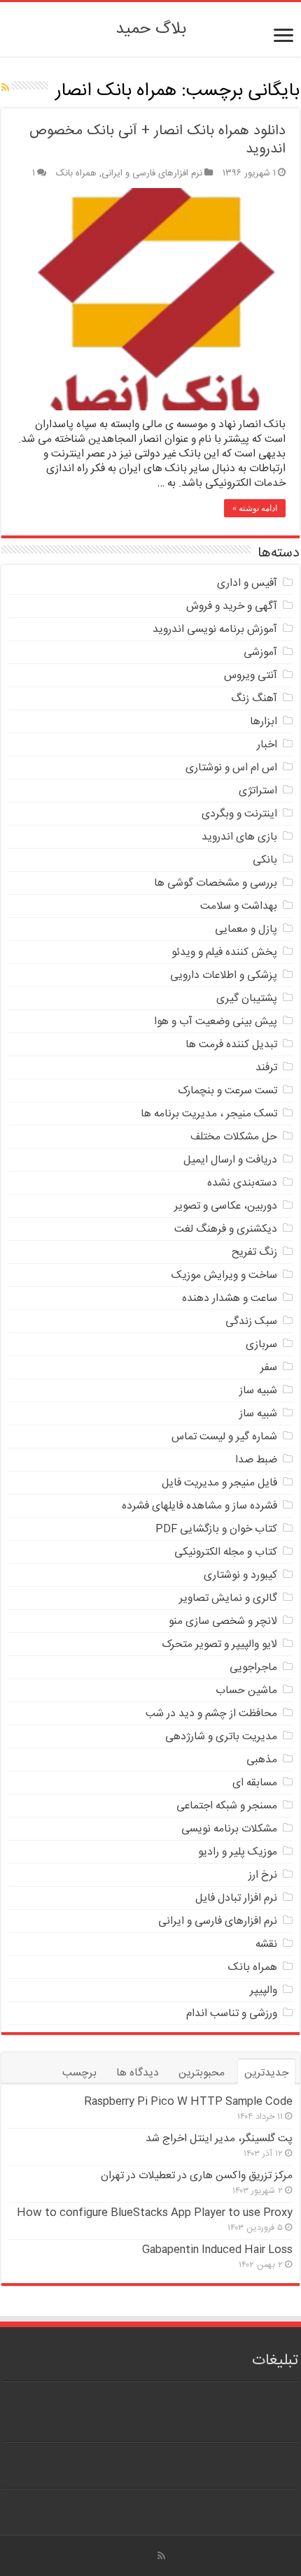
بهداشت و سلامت (239, 906)
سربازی (261, 1345)
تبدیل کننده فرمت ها (231, 1045)
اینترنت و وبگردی (239, 814)
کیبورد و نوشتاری (240, 1575)
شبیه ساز (258, 1391)
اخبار (267, 745)
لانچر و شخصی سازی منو (223, 1621)
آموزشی (260, 653)
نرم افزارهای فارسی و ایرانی (152, 173)
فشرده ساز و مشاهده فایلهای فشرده (199, 1506)
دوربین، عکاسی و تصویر (226, 1206)
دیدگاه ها (138, 2073)
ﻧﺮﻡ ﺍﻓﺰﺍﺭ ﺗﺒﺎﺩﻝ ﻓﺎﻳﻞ (236, 1898)
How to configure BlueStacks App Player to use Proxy (155, 2213)
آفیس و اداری (247, 583)
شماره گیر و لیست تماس (224, 1437)
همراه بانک (76, 173)
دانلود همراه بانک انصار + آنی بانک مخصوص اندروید (157, 140)
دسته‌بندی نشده (242, 1183)
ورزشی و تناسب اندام (232, 2014)
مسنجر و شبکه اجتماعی (227, 1806)
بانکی (265, 860)
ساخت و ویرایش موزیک (224, 1275)
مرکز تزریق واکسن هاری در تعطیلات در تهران (197, 2176)
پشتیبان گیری (247, 999)
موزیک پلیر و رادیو (238, 1852)
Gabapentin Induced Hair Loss (217, 2250)
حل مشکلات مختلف (234, 1137)
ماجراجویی (253, 1668)
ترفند (266, 1068)
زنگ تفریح (254, 1252)
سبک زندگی (251, 1322)
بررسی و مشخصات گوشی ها (216, 883)
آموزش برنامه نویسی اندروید (215, 629)
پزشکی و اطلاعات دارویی (224, 976)
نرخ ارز (263, 1875)
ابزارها (264, 722)
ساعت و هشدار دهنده (230, 1298)
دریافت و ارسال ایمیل (230, 1160)
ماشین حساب (246, 1691)
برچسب (79, 2073)
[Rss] (161, 2556)
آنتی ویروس (251, 676)
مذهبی (262, 1760)
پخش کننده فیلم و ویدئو (224, 952)
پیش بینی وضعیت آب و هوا (216, 1022)
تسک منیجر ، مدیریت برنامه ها (209, 1114)
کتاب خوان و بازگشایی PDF (216, 1529)
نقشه (266, 1944)
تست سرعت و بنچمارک (227, 1091)
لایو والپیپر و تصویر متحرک (219, 1645)
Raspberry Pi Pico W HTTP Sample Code (188, 2102)
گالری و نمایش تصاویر (228, 1598)
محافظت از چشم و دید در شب (211, 1714)
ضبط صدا (256, 1460)
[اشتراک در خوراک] (5, 89)
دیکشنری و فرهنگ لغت (226, 1229)
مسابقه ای (255, 1783)
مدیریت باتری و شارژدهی (221, 1737)
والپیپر (264, 1991)
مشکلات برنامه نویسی (229, 1829)
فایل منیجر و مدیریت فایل (219, 1483)
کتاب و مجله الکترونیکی (226, 1552)
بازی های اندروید (239, 837)
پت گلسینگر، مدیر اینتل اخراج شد (219, 2139)
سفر (269, 1368)
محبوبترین (202, 2073)
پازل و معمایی (246, 929)
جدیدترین (266, 2073)
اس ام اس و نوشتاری (231, 768)
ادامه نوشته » (255, 508)
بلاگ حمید (151, 29)
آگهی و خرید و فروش (232, 606)
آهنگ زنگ (254, 699)
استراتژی (258, 791)
